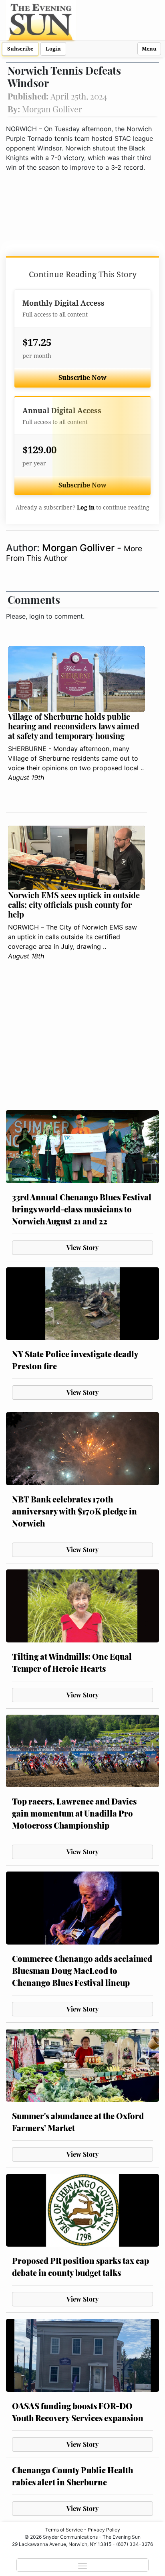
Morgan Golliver (79, 548)
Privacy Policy (104, 2530)
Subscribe (20, 49)
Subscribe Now (82, 378)
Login (53, 49)
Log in (86, 507)
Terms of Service (64, 2530)
